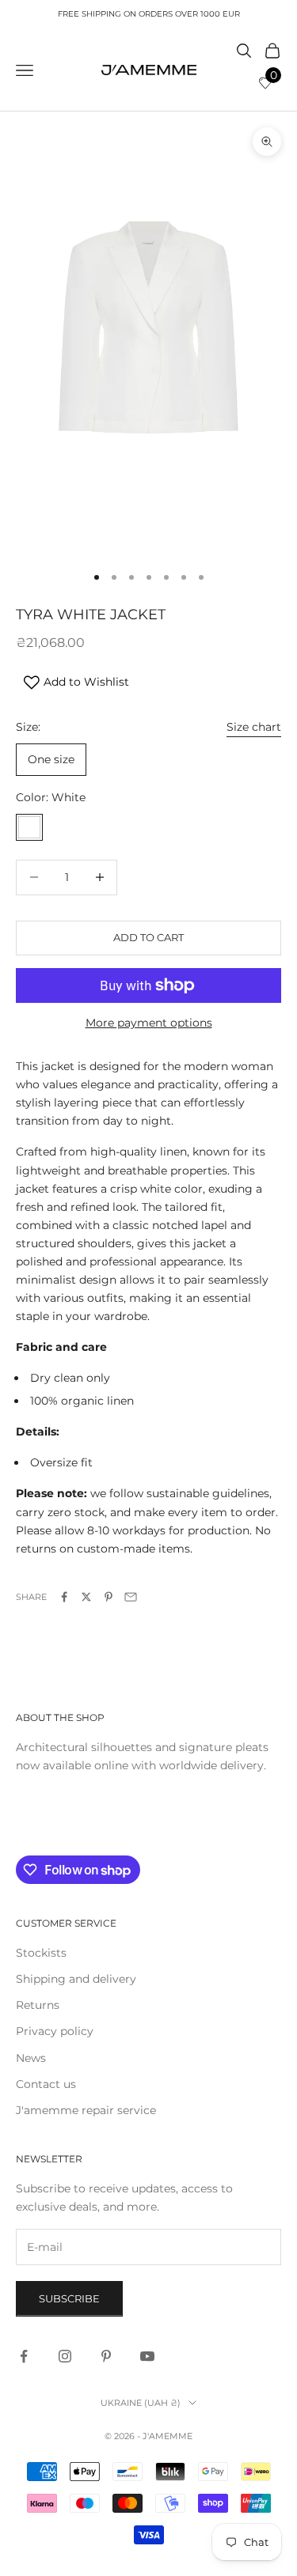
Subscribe (69, 2298)
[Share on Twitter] (86, 1597)
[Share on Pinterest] (109, 1597)
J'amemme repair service (86, 2110)
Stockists (41, 1953)
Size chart (254, 727)
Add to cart (148, 937)
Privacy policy (55, 2031)
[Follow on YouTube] (147, 2356)
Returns (38, 2005)
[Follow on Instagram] (65, 2356)
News (31, 2058)
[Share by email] (131, 1597)
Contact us (46, 2084)
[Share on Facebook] (64, 1597)
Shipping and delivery (76, 1979)
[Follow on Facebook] (24, 2356)
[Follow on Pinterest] (106, 2356)
